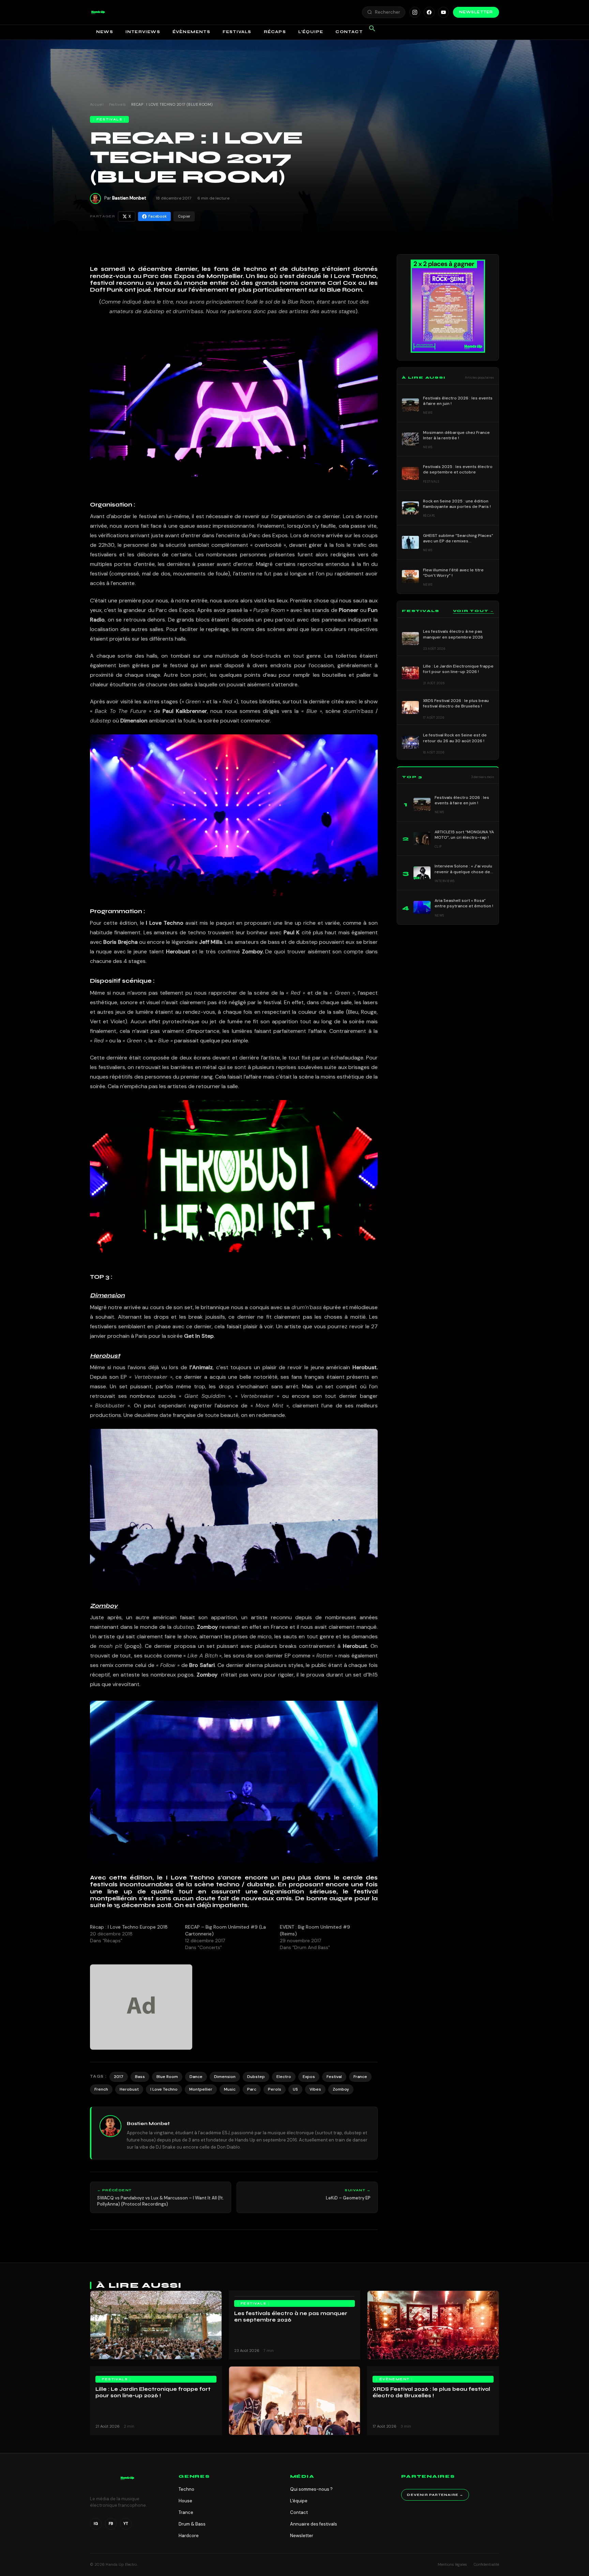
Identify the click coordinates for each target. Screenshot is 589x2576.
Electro (284, 2077)
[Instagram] (415, 12)
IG (96, 2523)
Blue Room (167, 2077)
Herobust (129, 2089)
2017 (119, 2077)
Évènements (191, 32)
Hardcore (189, 2536)
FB (111, 2523)
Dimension (225, 2077)
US (295, 2089)
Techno (186, 2489)
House (185, 2501)
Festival (334, 2077)
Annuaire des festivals (314, 2524)
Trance (186, 2512)
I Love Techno (164, 2089)
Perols (275, 2089)
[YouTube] (443, 12)
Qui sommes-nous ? (311, 2489)
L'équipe (299, 2501)
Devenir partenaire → (435, 2495)
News (105, 32)
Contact (349, 32)
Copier (184, 216)
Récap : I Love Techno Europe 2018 (129, 1927)
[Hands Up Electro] (98, 12)
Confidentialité (486, 2564)
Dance (196, 2077)
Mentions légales (452, 2564)
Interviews (143, 32)
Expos (309, 2077)
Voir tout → (473, 611)
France (360, 2077)
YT (126, 2523)
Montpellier (201, 2089)
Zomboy (341, 2089)
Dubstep (256, 2077)
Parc (252, 2089)
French (101, 2089)
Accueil (97, 104)
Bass (140, 2077)
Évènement (395, 2379)
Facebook (157, 216)
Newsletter (476, 12)
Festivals (237, 32)
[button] (98, 12)
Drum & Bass (192, 2524)
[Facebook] (429, 12)
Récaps (275, 32)
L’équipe (311, 32)
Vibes (315, 2089)
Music (230, 2089)
